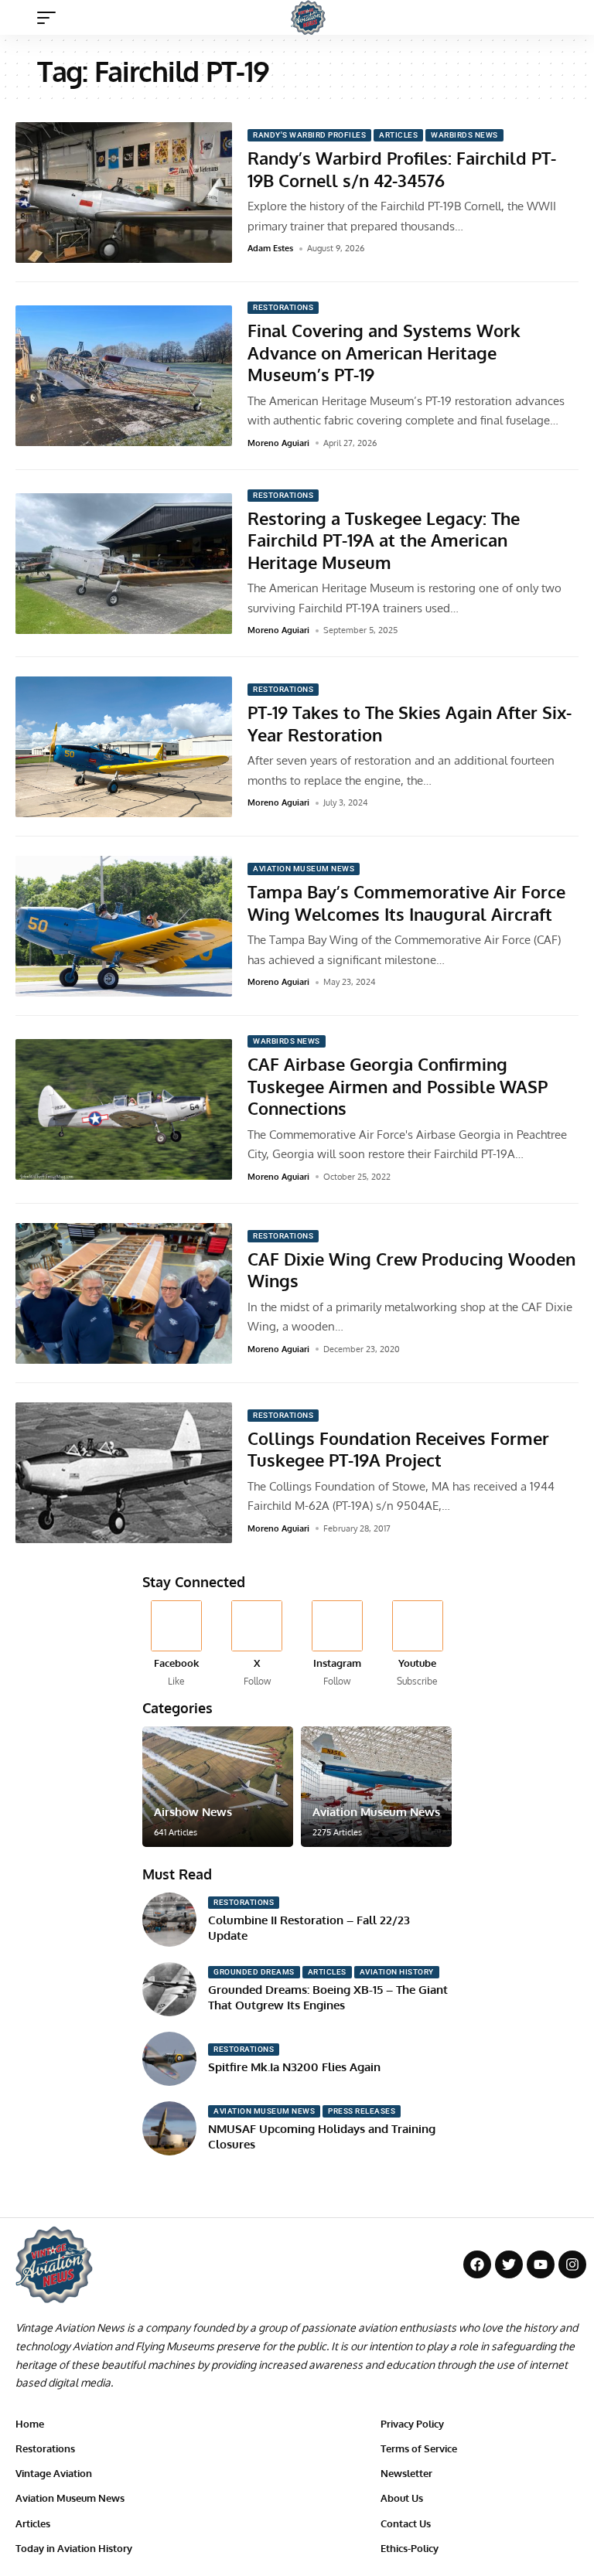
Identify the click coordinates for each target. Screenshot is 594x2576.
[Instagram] (338, 1645)
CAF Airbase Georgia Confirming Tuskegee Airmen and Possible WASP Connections (398, 1086)
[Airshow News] (218, 1787)
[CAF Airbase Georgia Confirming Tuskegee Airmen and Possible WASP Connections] (124, 1109)
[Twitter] (509, 2264)
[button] (50, 18)
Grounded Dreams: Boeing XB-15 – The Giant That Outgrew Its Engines (328, 1997)
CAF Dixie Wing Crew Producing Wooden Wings (411, 1270)
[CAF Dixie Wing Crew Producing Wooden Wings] (124, 1293)
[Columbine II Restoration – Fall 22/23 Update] (169, 1920)
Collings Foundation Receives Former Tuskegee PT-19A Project (398, 1449)
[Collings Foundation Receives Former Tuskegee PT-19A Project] (124, 1473)
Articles (398, 135)
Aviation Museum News (304, 869)
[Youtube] (417, 1645)
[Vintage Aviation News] (308, 17)
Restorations (283, 307)
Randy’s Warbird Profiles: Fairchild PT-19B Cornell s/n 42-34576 (402, 169)
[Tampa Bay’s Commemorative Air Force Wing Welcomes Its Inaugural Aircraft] (124, 926)
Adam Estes (270, 248)
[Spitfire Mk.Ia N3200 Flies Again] (169, 2059)
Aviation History (397, 1972)
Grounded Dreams (254, 1972)
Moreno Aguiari (278, 443)
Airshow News (193, 1812)
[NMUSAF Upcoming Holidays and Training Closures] (169, 2128)
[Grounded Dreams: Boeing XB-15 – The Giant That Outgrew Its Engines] (169, 1989)
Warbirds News (464, 135)
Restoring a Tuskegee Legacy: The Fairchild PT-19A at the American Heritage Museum (384, 540)
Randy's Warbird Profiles (309, 135)
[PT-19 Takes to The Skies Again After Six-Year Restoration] (124, 747)
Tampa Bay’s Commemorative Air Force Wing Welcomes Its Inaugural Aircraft (406, 903)
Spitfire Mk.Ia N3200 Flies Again (294, 2067)
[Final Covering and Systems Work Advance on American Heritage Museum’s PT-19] (124, 376)
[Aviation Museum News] (376, 1787)
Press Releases (362, 2111)
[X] (257, 1645)
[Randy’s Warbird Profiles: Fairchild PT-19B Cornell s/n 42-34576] (124, 193)
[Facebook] (177, 1645)
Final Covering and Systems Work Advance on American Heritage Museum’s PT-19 (384, 352)
